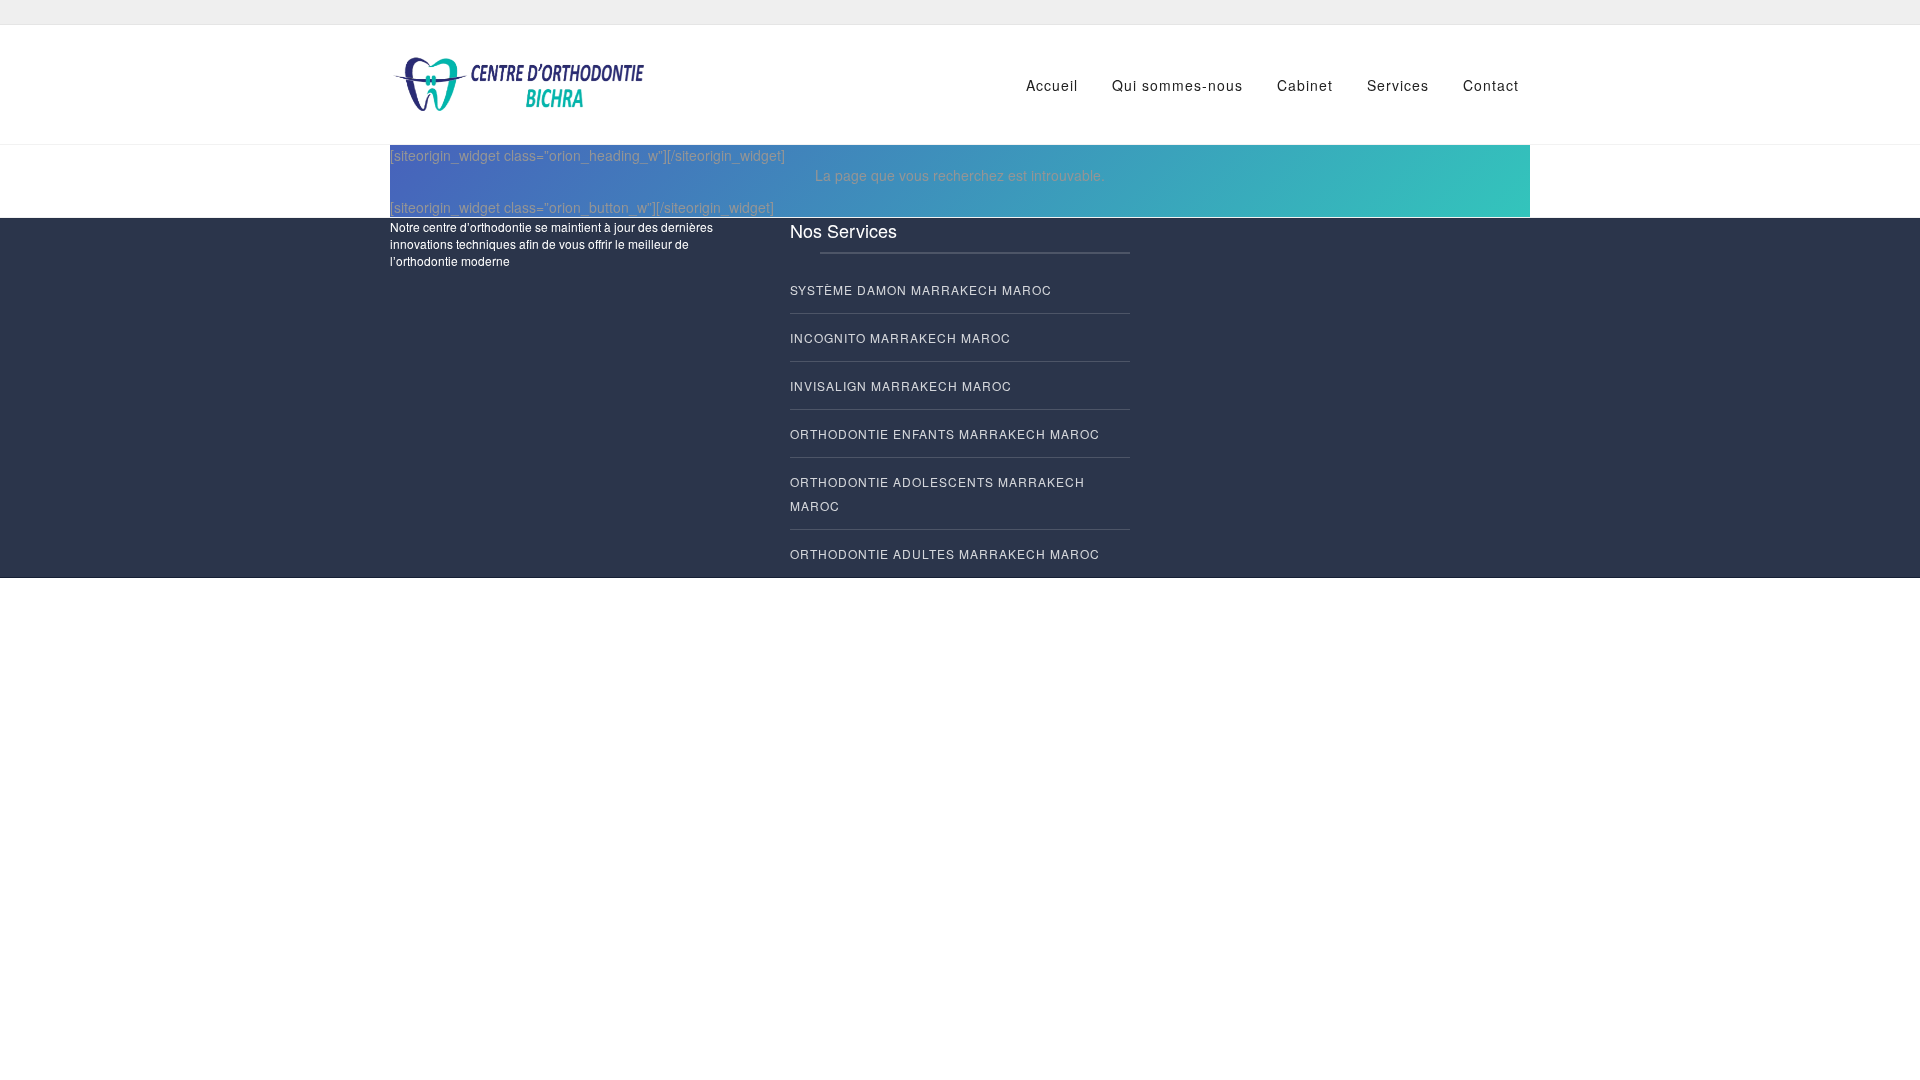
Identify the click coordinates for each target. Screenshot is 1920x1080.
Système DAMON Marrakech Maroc (921, 289)
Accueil (1052, 85)
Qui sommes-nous (1177, 85)
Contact (1491, 85)
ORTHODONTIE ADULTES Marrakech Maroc (945, 553)
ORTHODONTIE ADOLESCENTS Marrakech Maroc (937, 493)
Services (1398, 85)
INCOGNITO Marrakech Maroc (900, 337)
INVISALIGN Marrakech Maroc (901, 385)
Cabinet (1305, 85)
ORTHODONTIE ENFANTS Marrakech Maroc (945, 433)
